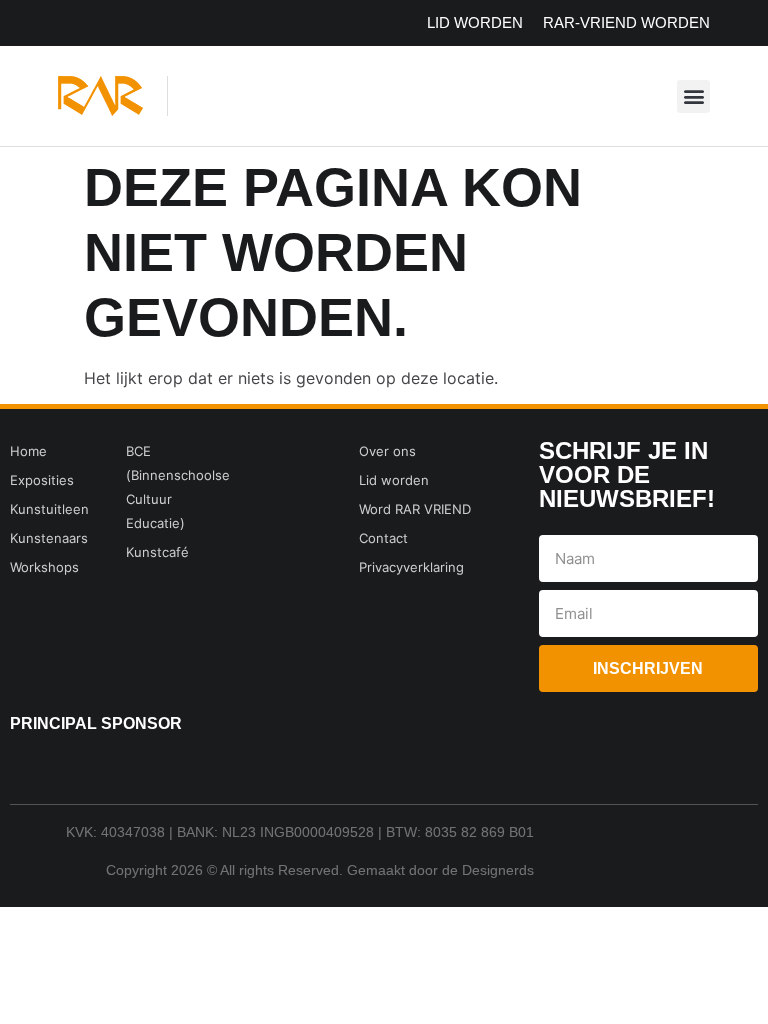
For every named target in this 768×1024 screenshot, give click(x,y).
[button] (693, 96)
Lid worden (475, 22)
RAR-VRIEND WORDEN (626, 22)
